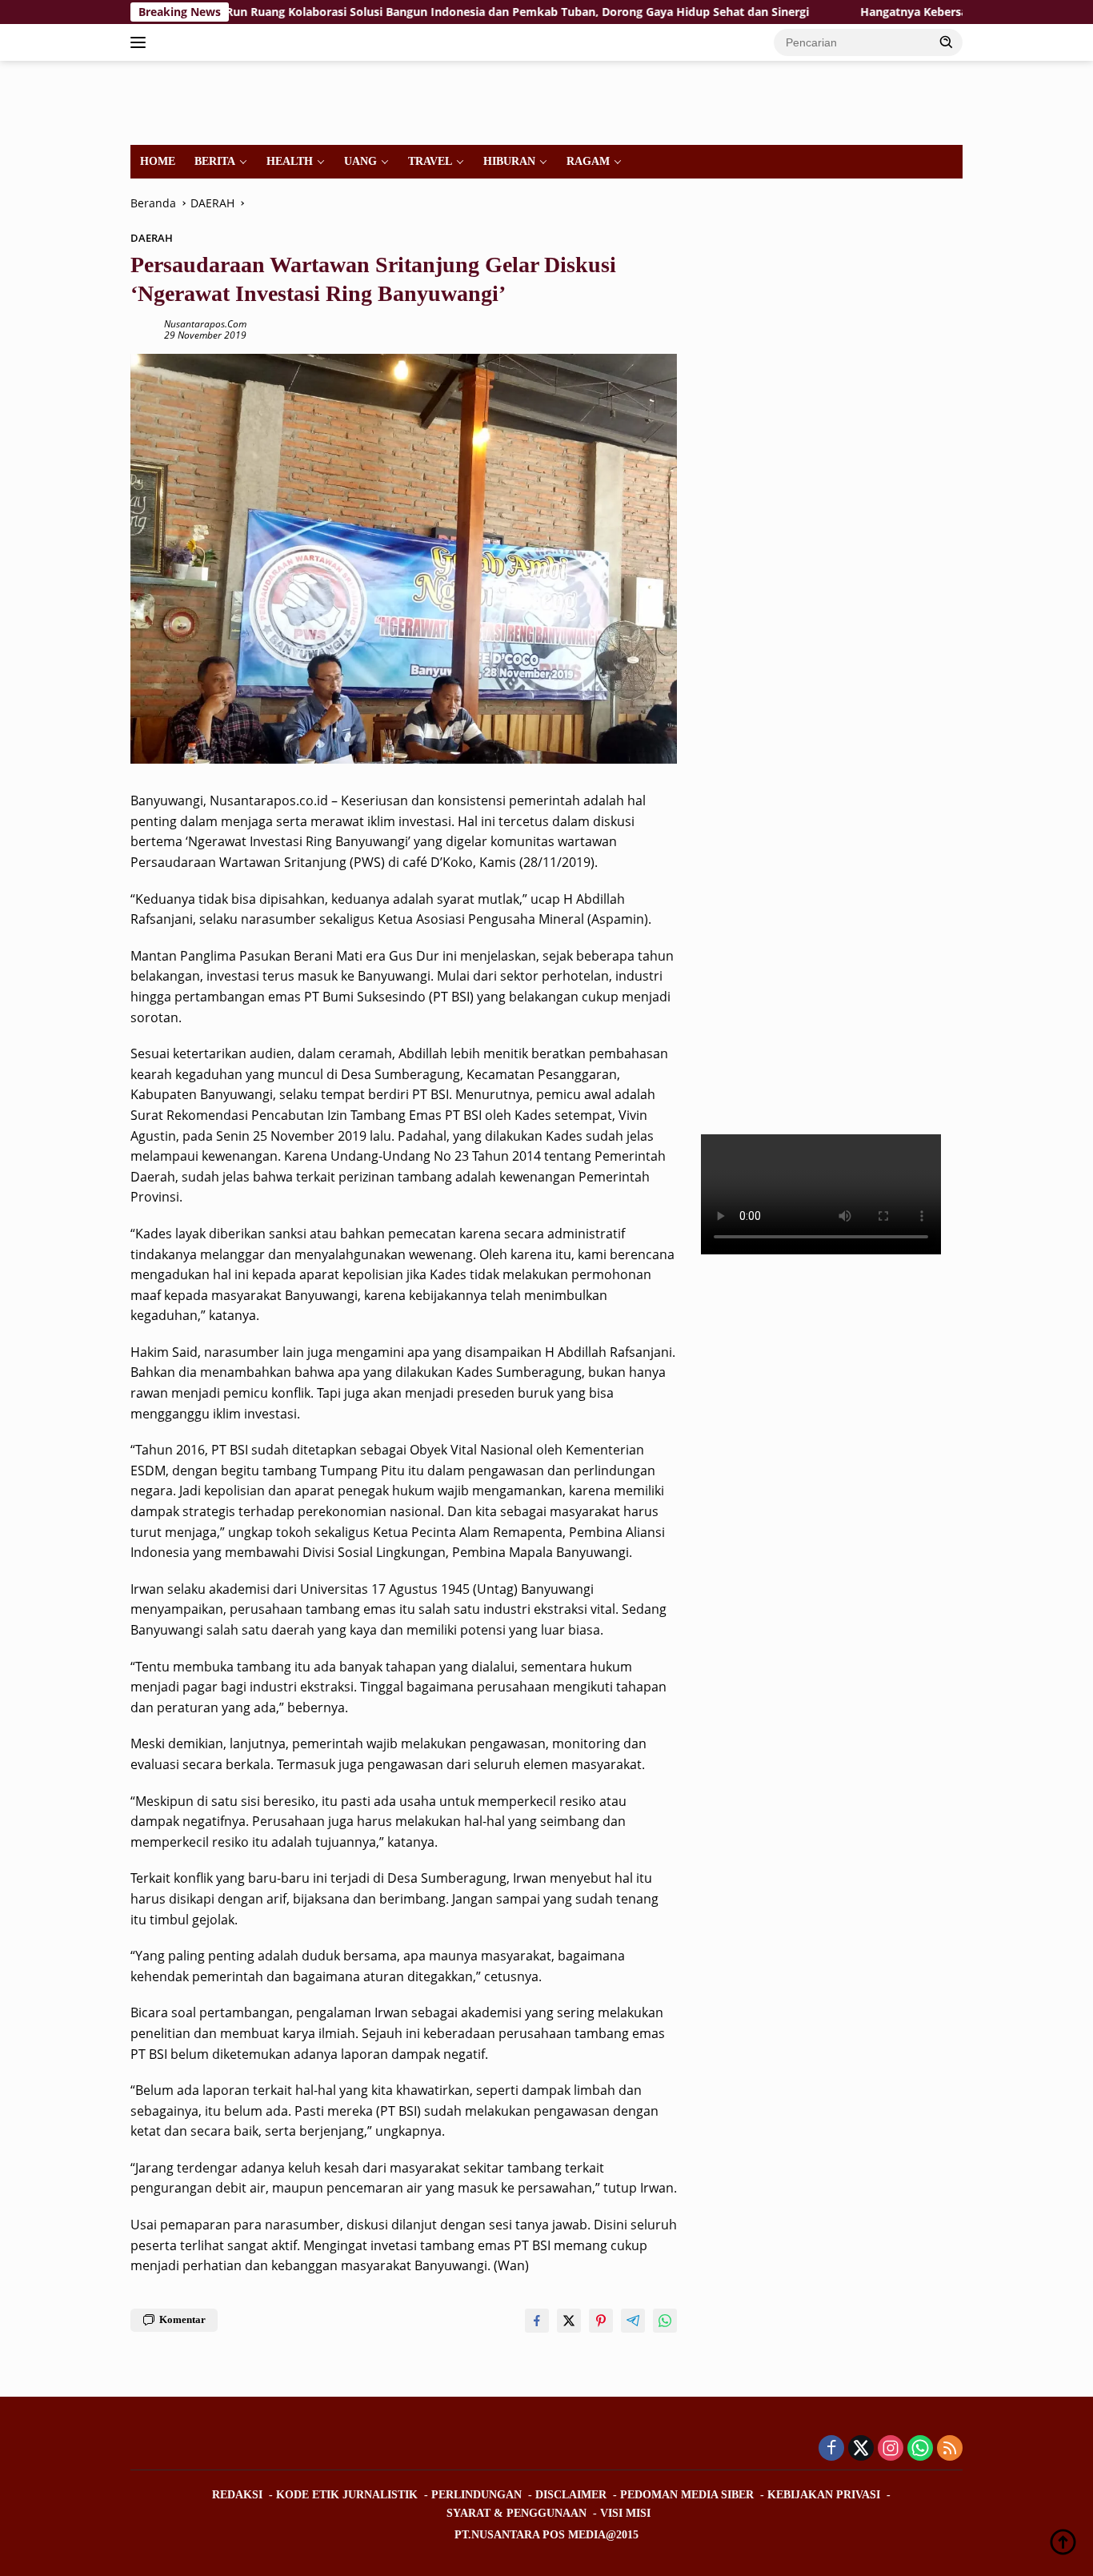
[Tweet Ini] (569, 2321)
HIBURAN (509, 161)
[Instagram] (891, 2449)
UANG (360, 161)
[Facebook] (831, 2449)
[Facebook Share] (537, 2321)
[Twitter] (861, 2449)
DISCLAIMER (571, 2495)
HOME (158, 161)
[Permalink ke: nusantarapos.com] (143, 329)
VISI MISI (625, 2513)
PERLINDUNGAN (476, 2495)
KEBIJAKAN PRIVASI (824, 2495)
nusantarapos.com (205, 324)
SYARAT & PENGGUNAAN (516, 2513)
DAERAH (152, 238)
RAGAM (588, 161)
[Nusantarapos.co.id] (240, 101)
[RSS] (950, 2449)
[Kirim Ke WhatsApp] (665, 2321)
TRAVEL (430, 161)
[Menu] (141, 42)
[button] (947, 42)
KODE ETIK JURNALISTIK (347, 2495)
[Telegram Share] (633, 2321)
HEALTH (290, 161)
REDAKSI (237, 2495)
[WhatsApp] (920, 2449)
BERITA (215, 161)
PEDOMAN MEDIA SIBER (687, 2495)
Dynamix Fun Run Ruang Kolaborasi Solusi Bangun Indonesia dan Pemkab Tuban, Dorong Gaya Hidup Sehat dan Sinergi (401, 12)
